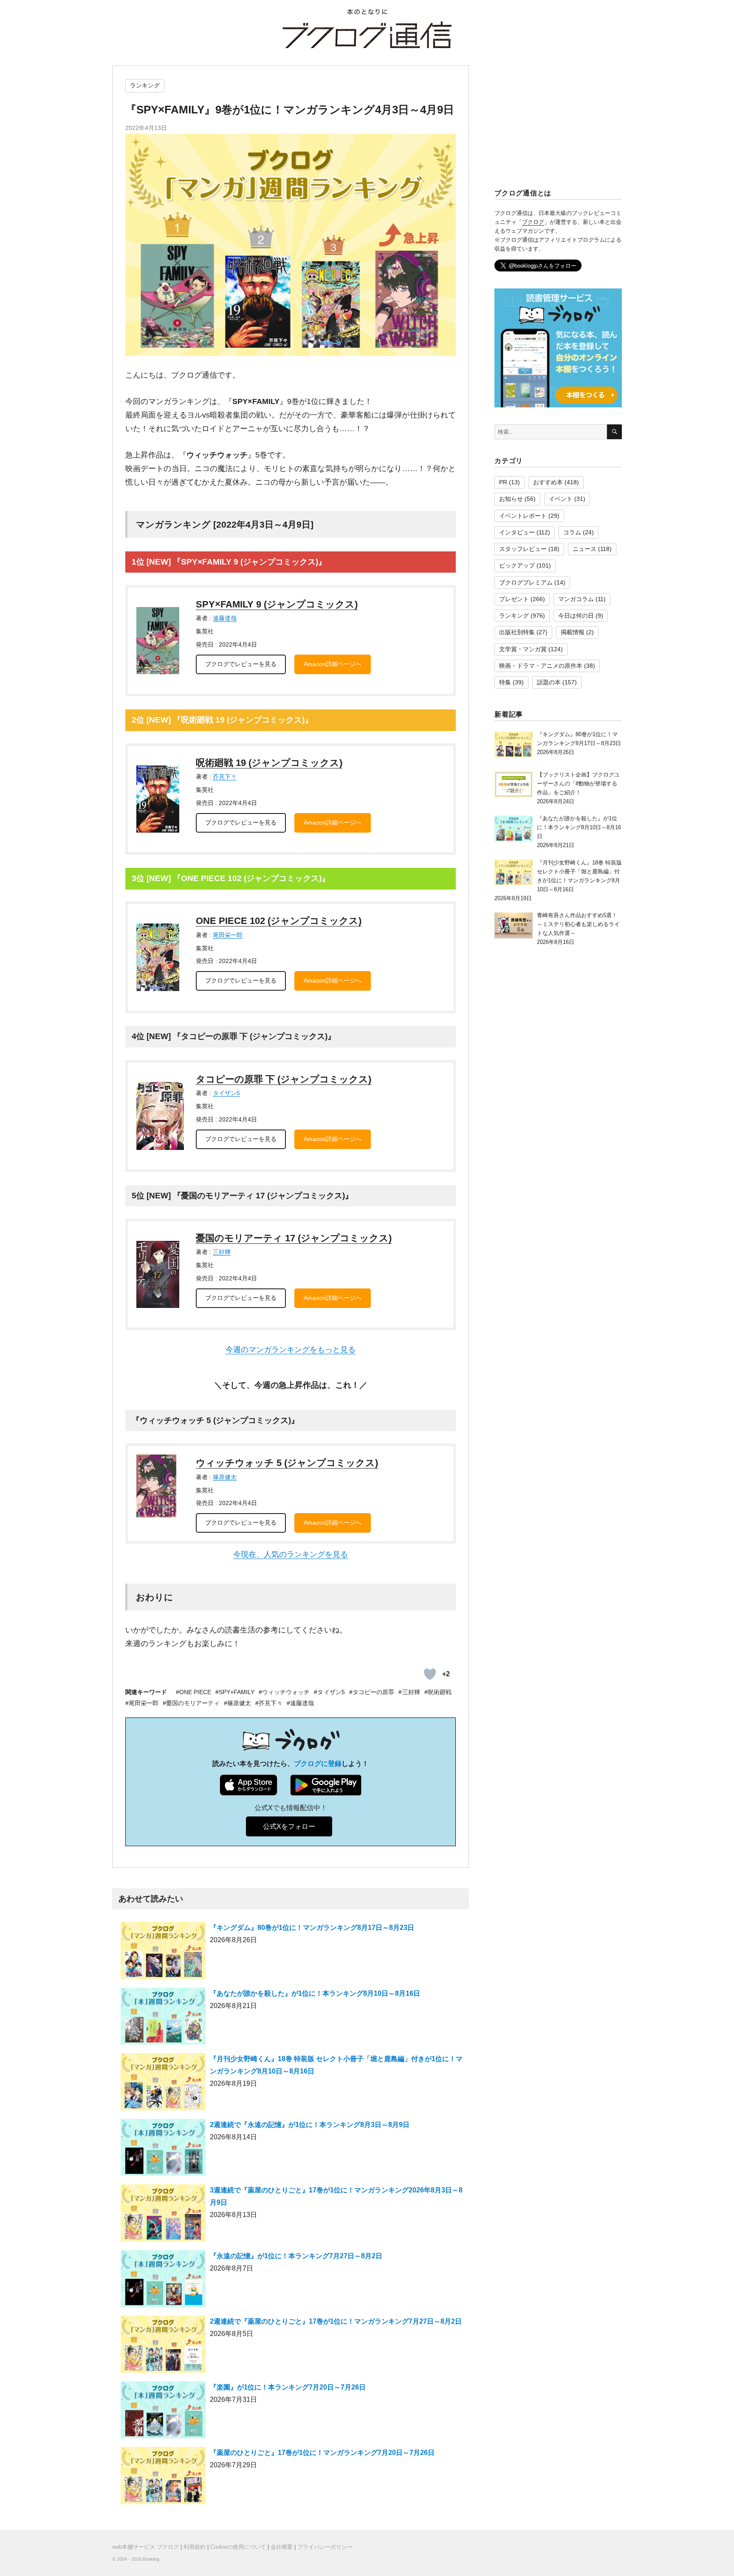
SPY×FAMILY (237, 1692)
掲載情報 (573, 632)
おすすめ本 (548, 482)
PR (503, 482)
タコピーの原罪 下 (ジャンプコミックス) (284, 1079)
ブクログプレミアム (526, 582)
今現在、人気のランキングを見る (291, 1554)
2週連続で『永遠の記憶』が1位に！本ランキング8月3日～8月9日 (310, 2125)
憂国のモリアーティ (193, 1703)
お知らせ (511, 499)
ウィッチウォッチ (286, 1692)
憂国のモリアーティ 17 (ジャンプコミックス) (294, 1238)
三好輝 (222, 1252)
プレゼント (514, 599)
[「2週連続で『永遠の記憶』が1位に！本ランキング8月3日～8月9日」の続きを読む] (163, 2151)
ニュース (584, 549)
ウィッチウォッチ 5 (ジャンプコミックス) (287, 1463)
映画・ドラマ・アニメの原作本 (541, 666)
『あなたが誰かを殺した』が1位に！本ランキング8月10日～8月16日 (315, 1993)
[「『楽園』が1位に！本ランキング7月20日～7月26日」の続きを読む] (163, 2414)
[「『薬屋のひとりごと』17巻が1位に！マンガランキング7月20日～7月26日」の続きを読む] (163, 2479)
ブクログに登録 (318, 1764)
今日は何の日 (576, 616)
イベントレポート (523, 516)
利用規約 (195, 2547)
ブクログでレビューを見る (241, 664)
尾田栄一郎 (228, 935)
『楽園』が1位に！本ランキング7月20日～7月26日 (288, 2387)
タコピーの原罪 (374, 1692)
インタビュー (517, 532)
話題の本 (549, 682)
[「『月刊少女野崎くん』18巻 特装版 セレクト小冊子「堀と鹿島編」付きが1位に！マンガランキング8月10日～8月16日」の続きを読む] (163, 2086)
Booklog (151, 2559)
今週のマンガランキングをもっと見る (291, 1350)
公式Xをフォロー (289, 1826)
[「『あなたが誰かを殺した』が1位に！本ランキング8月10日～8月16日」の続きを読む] (163, 2020)
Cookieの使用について (238, 2547)
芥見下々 (225, 777)
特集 (505, 682)
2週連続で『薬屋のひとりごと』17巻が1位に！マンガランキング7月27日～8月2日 (336, 2321)
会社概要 (282, 2547)
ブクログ (533, 222)
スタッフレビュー (523, 549)
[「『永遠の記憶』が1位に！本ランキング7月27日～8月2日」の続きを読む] (163, 2282)
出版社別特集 (517, 632)
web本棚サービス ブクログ (145, 2547)
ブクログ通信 (367, 35)
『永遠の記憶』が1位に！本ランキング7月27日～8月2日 (296, 2256)
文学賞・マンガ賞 (523, 649)
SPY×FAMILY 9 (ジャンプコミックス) (277, 604)
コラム (572, 532)
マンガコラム (576, 599)
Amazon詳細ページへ (333, 664)
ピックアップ (517, 565)
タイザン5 (226, 1093)
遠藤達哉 (225, 618)
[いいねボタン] (430, 1674)
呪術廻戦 (440, 1692)
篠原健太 (225, 1477)
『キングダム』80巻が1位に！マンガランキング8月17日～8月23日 (312, 1928)
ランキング (145, 85)
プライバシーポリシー (325, 2547)
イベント (561, 499)
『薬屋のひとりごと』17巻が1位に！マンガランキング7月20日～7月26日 (322, 2453)
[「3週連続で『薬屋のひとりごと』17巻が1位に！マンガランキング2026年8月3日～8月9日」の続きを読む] (163, 2217)
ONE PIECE (195, 1692)
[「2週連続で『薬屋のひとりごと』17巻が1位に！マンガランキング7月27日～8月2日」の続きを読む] (163, 2348)
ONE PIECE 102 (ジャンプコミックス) (279, 921)
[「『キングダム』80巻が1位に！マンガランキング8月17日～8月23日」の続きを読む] (163, 1954)
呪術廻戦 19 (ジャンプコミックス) (269, 763)
